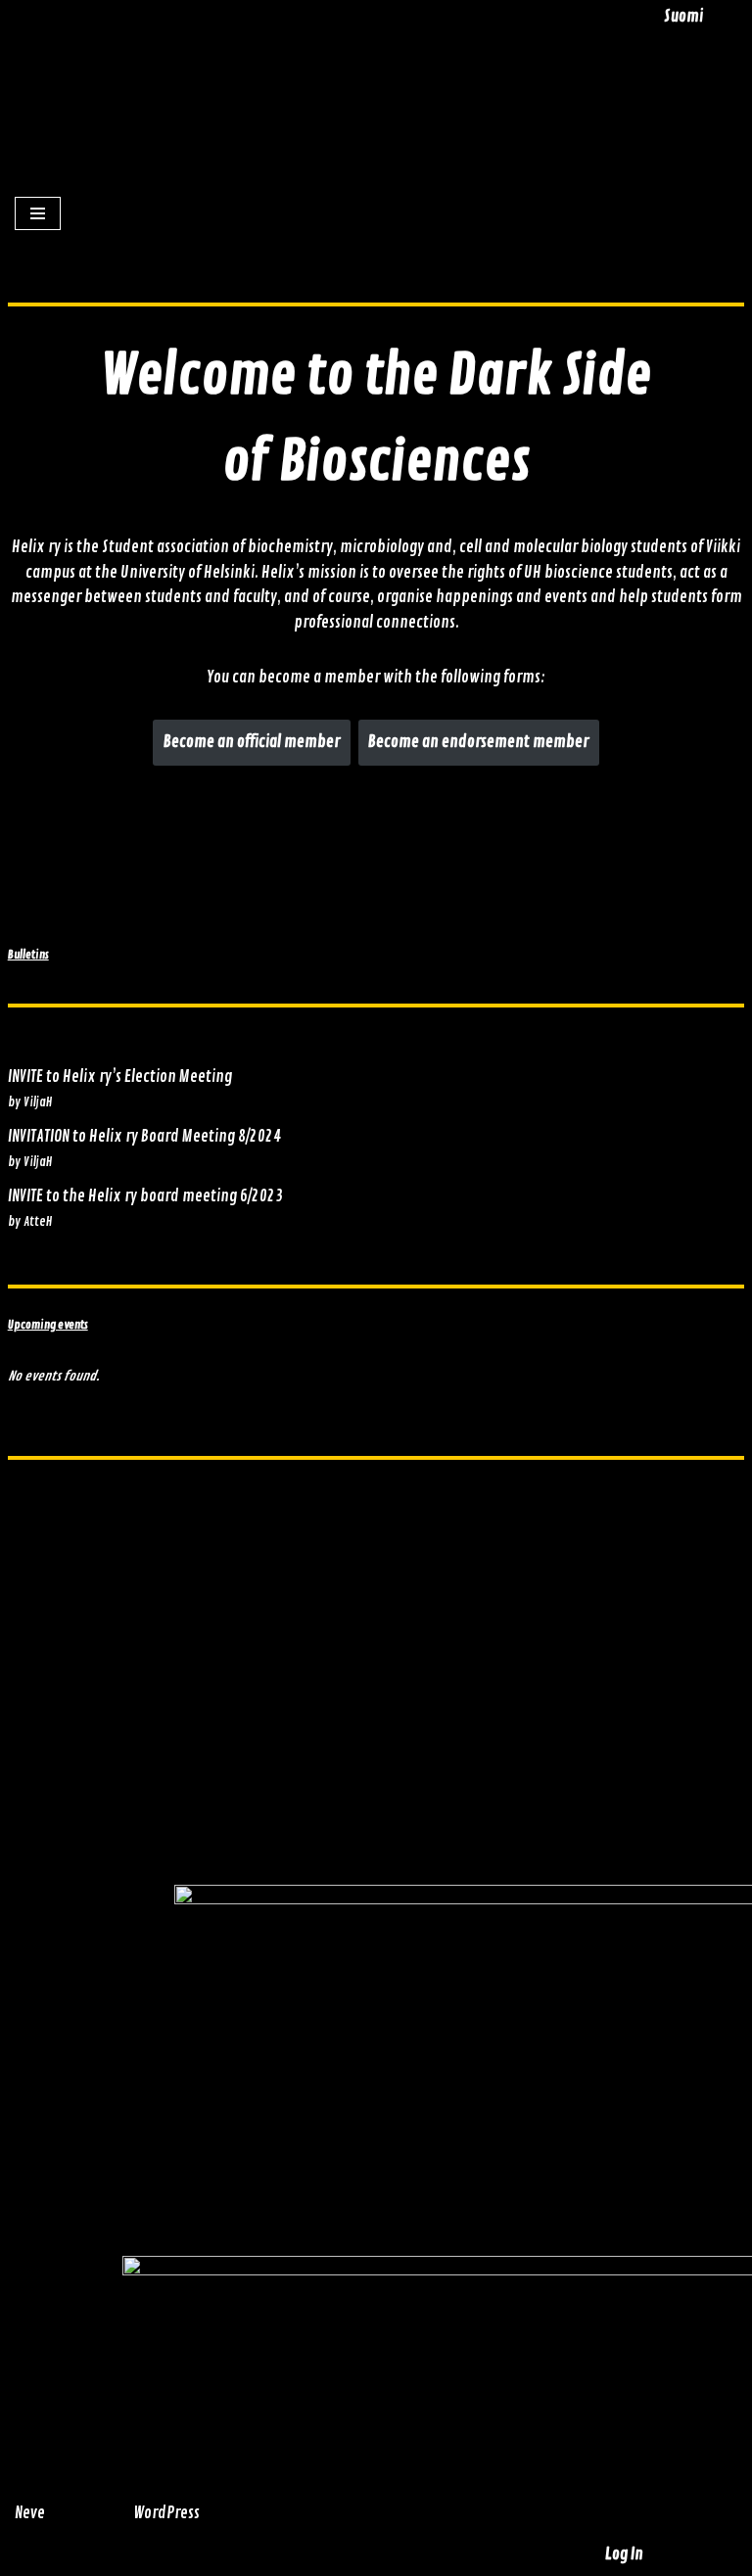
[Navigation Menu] (38, 213)
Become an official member (252, 742)
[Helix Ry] (387, 86)
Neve (30, 2513)
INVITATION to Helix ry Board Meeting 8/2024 (144, 1137)
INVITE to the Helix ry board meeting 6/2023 (145, 1196)
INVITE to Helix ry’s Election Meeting (120, 1077)
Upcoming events (48, 1325)
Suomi (683, 17)
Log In (624, 2554)
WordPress (166, 2513)
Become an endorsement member (478, 742)
